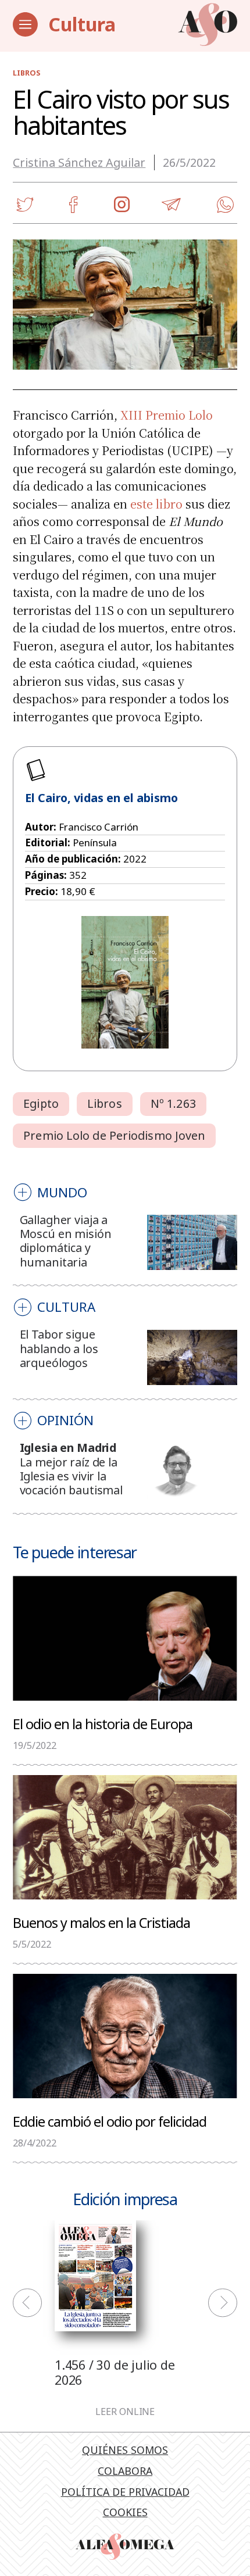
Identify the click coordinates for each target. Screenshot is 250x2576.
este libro (156, 504)
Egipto (41, 1103)
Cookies (125, 2512)
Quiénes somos (125, 2450)
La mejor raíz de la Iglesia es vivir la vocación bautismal (71, 1476)
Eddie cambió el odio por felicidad (110, 2121)
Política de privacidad (125, 2492)
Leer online (125, 2412)
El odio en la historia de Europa (103, 1724)
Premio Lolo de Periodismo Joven (114, 1135)
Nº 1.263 (173, 1103)
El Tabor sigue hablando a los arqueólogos (59, 1348)
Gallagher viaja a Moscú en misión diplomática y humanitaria (66, 1241)
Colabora (125, 2471)
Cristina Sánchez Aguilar (79, 162)
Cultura (82, 24)
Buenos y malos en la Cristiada (101, 1922)
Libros (26, 73)
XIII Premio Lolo (167, 415)
